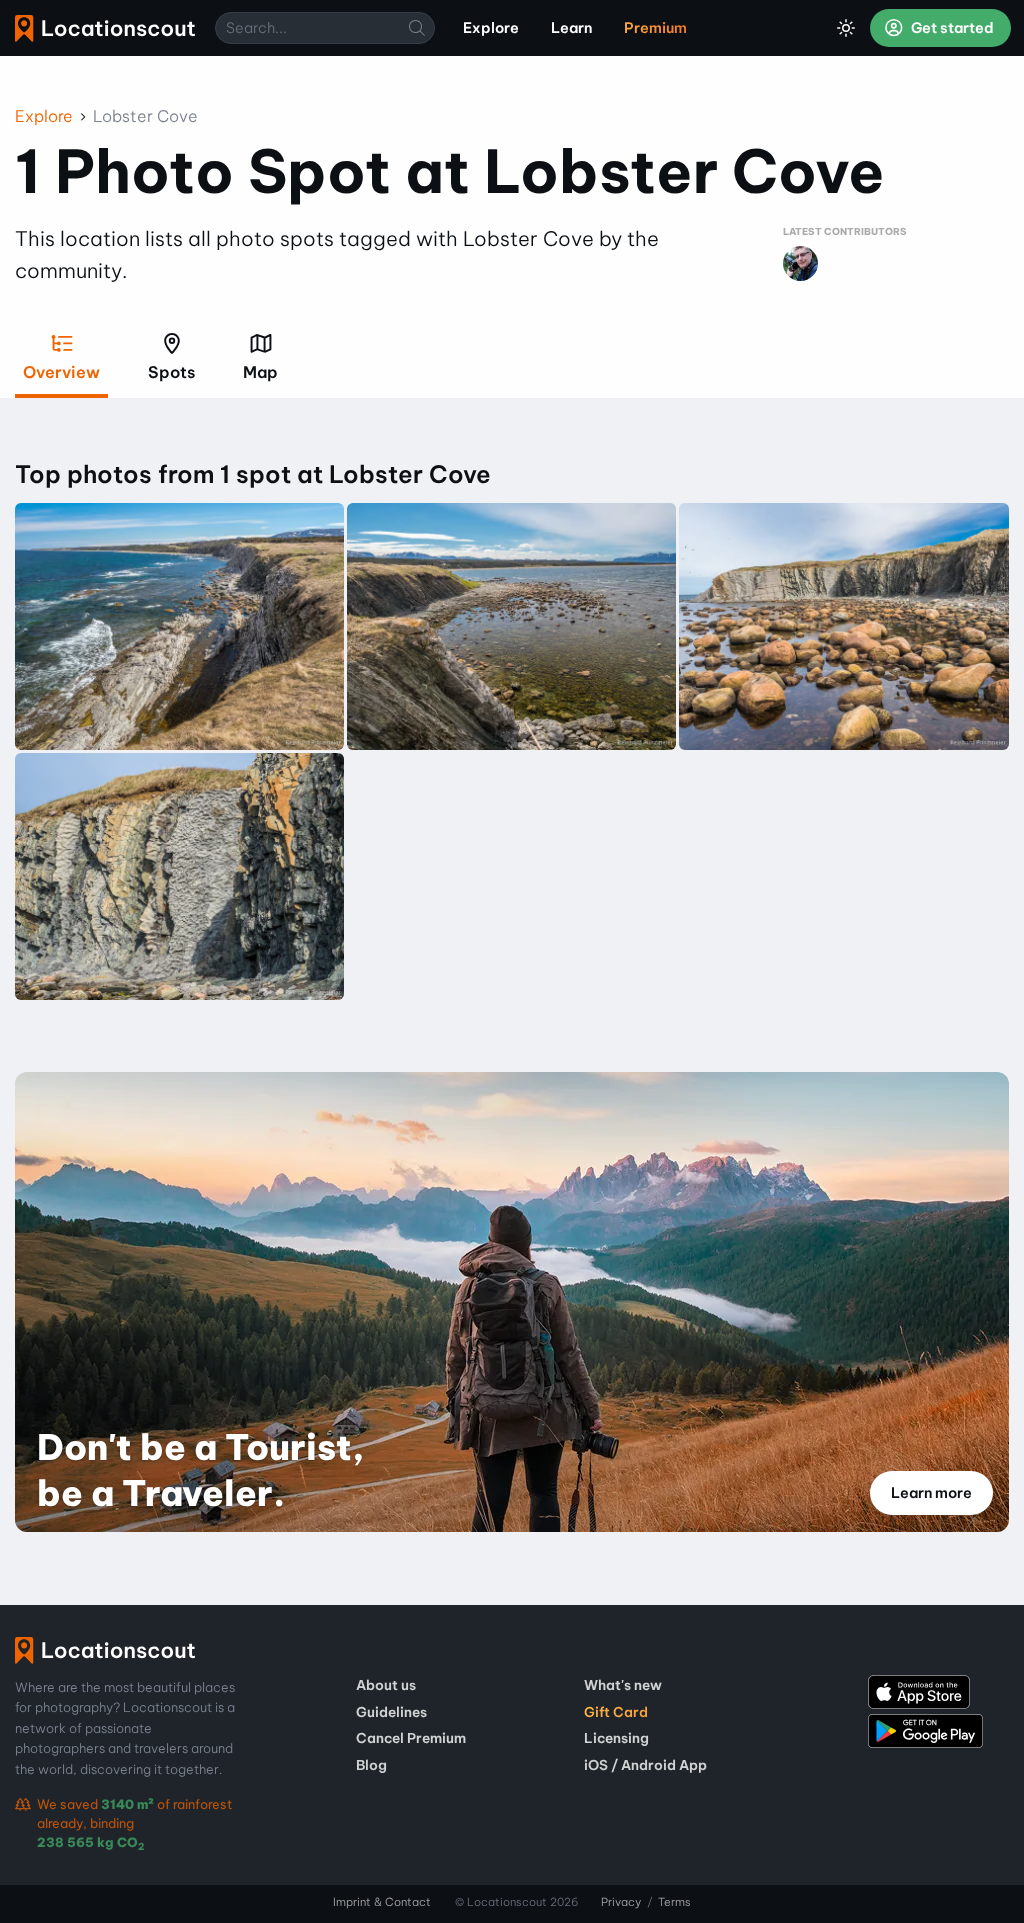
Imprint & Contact (382, 1902)
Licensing (616, 1738)
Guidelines (391, 1712)
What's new (623, 1685)
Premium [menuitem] (655, 28)
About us (386, 1685)
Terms (674, 1902)
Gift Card (616, 1712)
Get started (951, 28)
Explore (44, 116)
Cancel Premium (411, 1738)
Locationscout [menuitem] (105, 28)
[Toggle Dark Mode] (846, 28)
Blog (371, 1765)
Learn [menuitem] (571, 28)
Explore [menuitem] (491, 28)
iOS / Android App (645, 1765)
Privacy (621, 1902)
